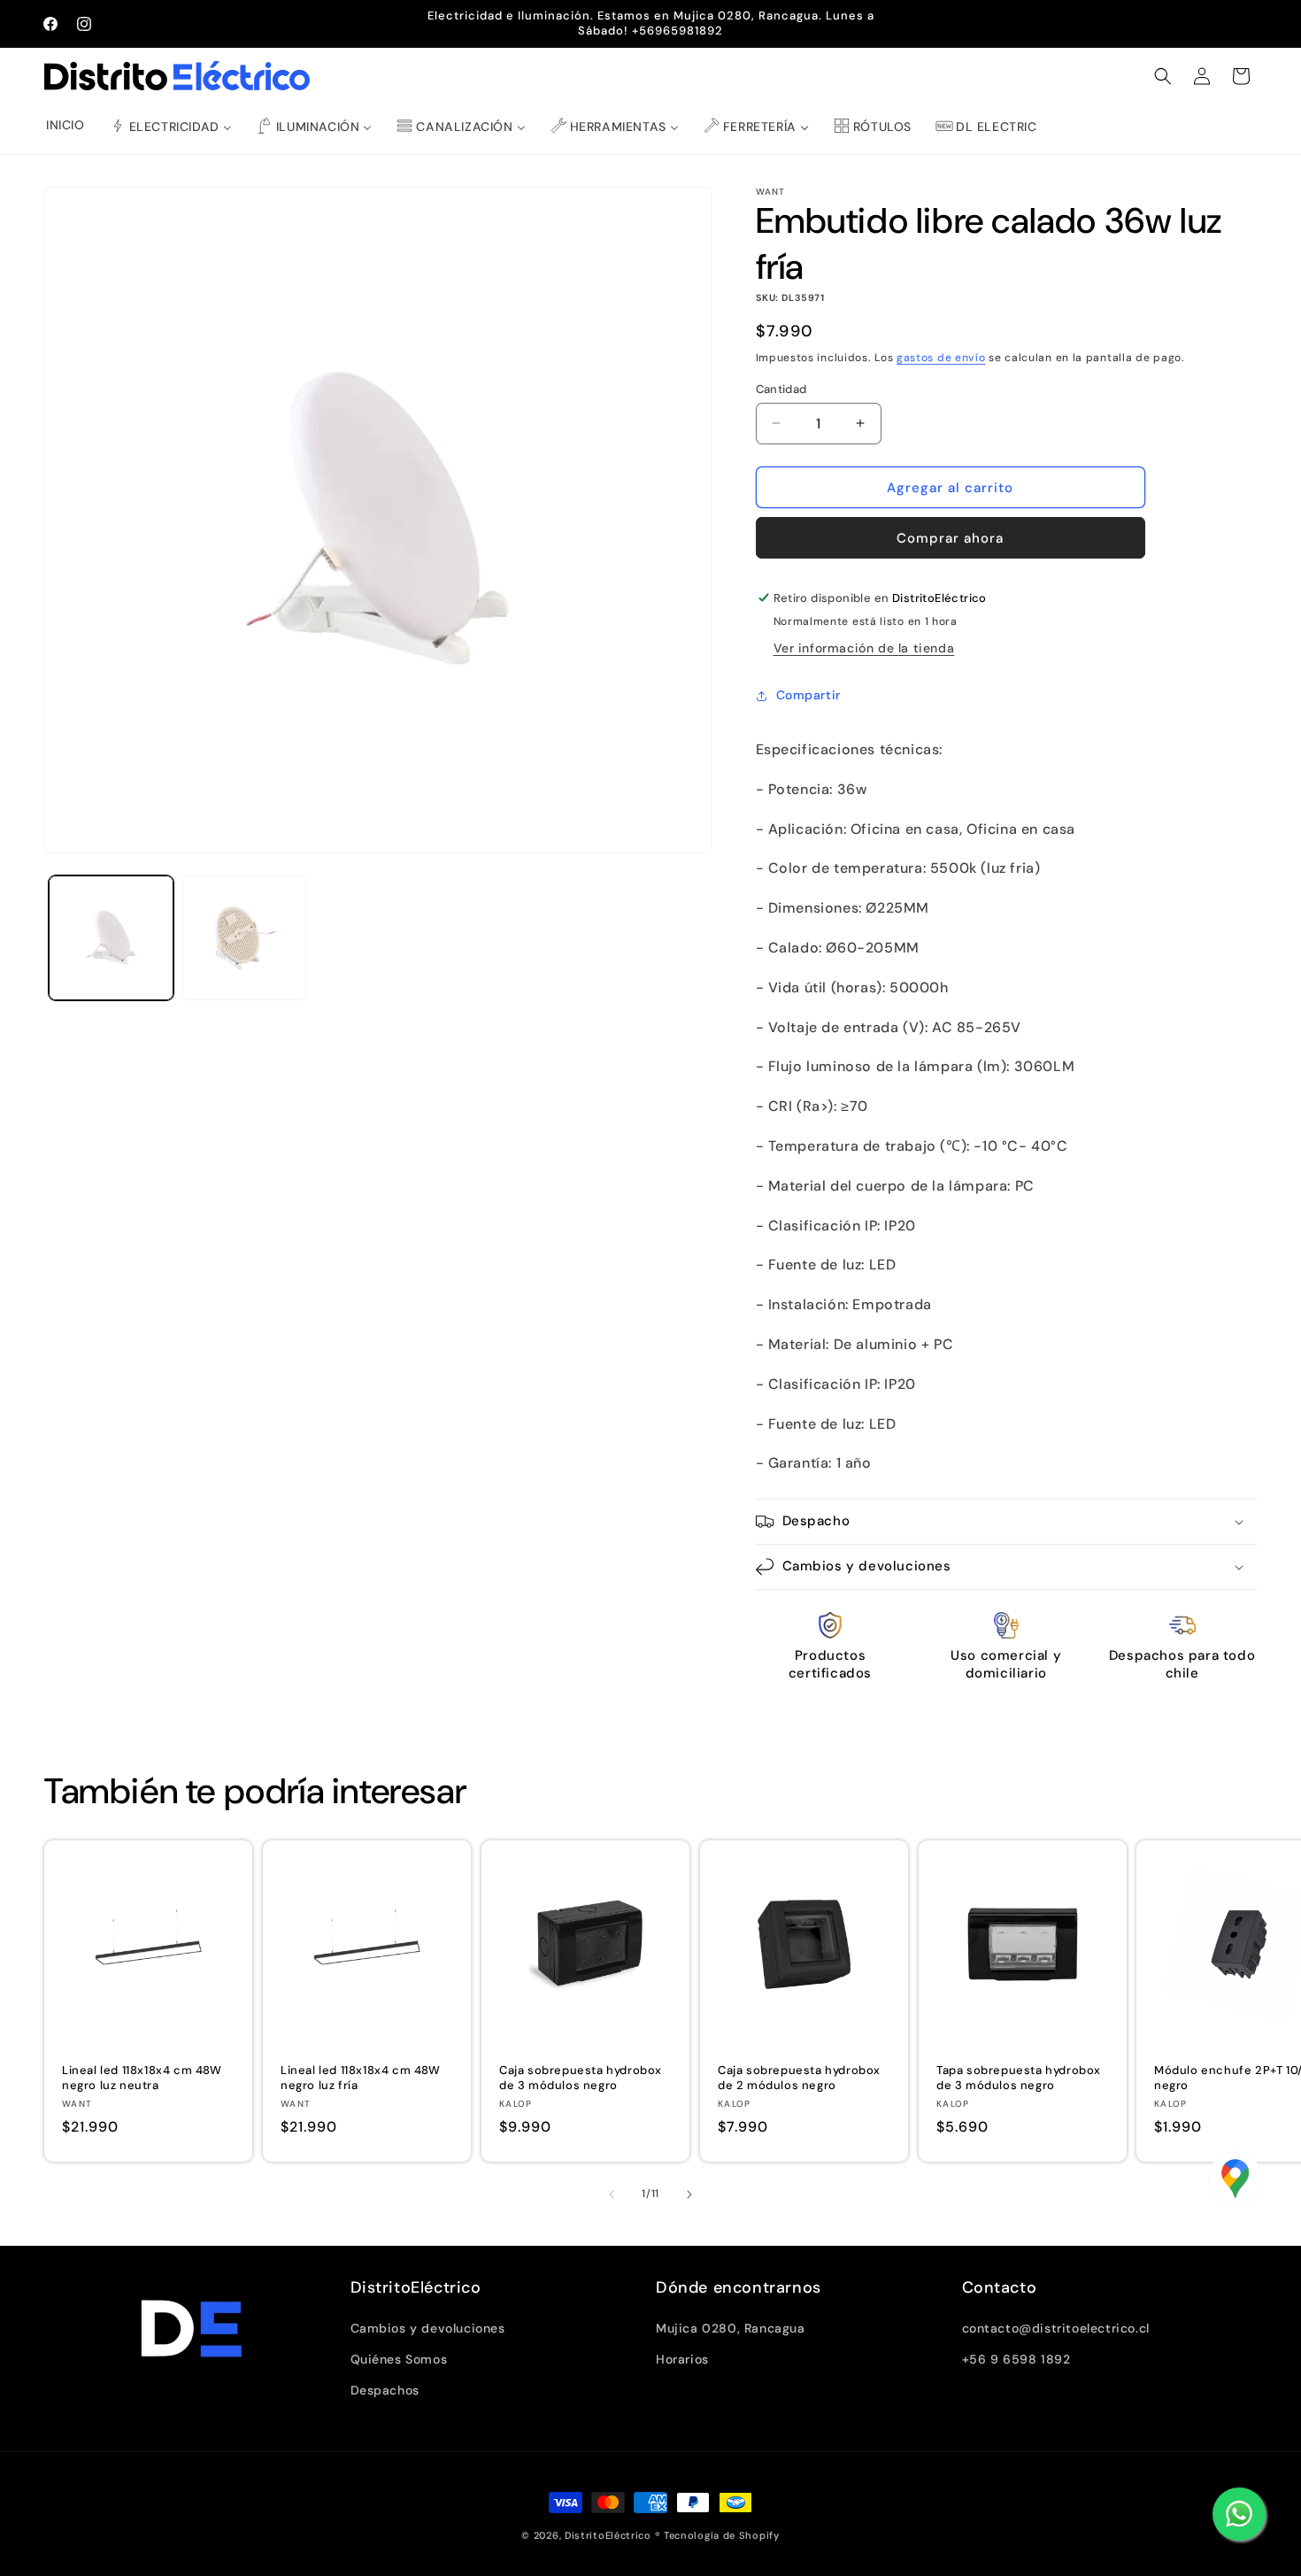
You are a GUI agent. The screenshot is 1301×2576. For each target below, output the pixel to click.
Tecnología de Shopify (722, 2535)
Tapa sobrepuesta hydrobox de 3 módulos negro (1019, 2078)
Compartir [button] (808, 695)
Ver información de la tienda (864, 648)
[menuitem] (65, 125)
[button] (1163, 76)
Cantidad (781, 388)
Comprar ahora (950, 538)
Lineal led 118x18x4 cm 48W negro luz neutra (142, 2078)
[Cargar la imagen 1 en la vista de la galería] (111, 938)
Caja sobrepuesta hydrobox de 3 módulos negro (581, 2078)
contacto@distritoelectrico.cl (1056, 2328)
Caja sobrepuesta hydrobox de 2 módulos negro (799, 2078)
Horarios (682, 2359)
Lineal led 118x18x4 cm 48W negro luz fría (361, 2078)
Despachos (385, 2390)
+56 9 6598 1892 (1016, 2359)
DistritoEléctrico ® (612, 2535)
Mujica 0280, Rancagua (731, 2328)
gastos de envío (941, 358)
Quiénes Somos (399, 2359)
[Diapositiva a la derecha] (689, 2194)
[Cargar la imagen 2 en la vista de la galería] (245, 938)
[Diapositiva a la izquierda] (612, 2194)
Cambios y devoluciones (428, 2328)
